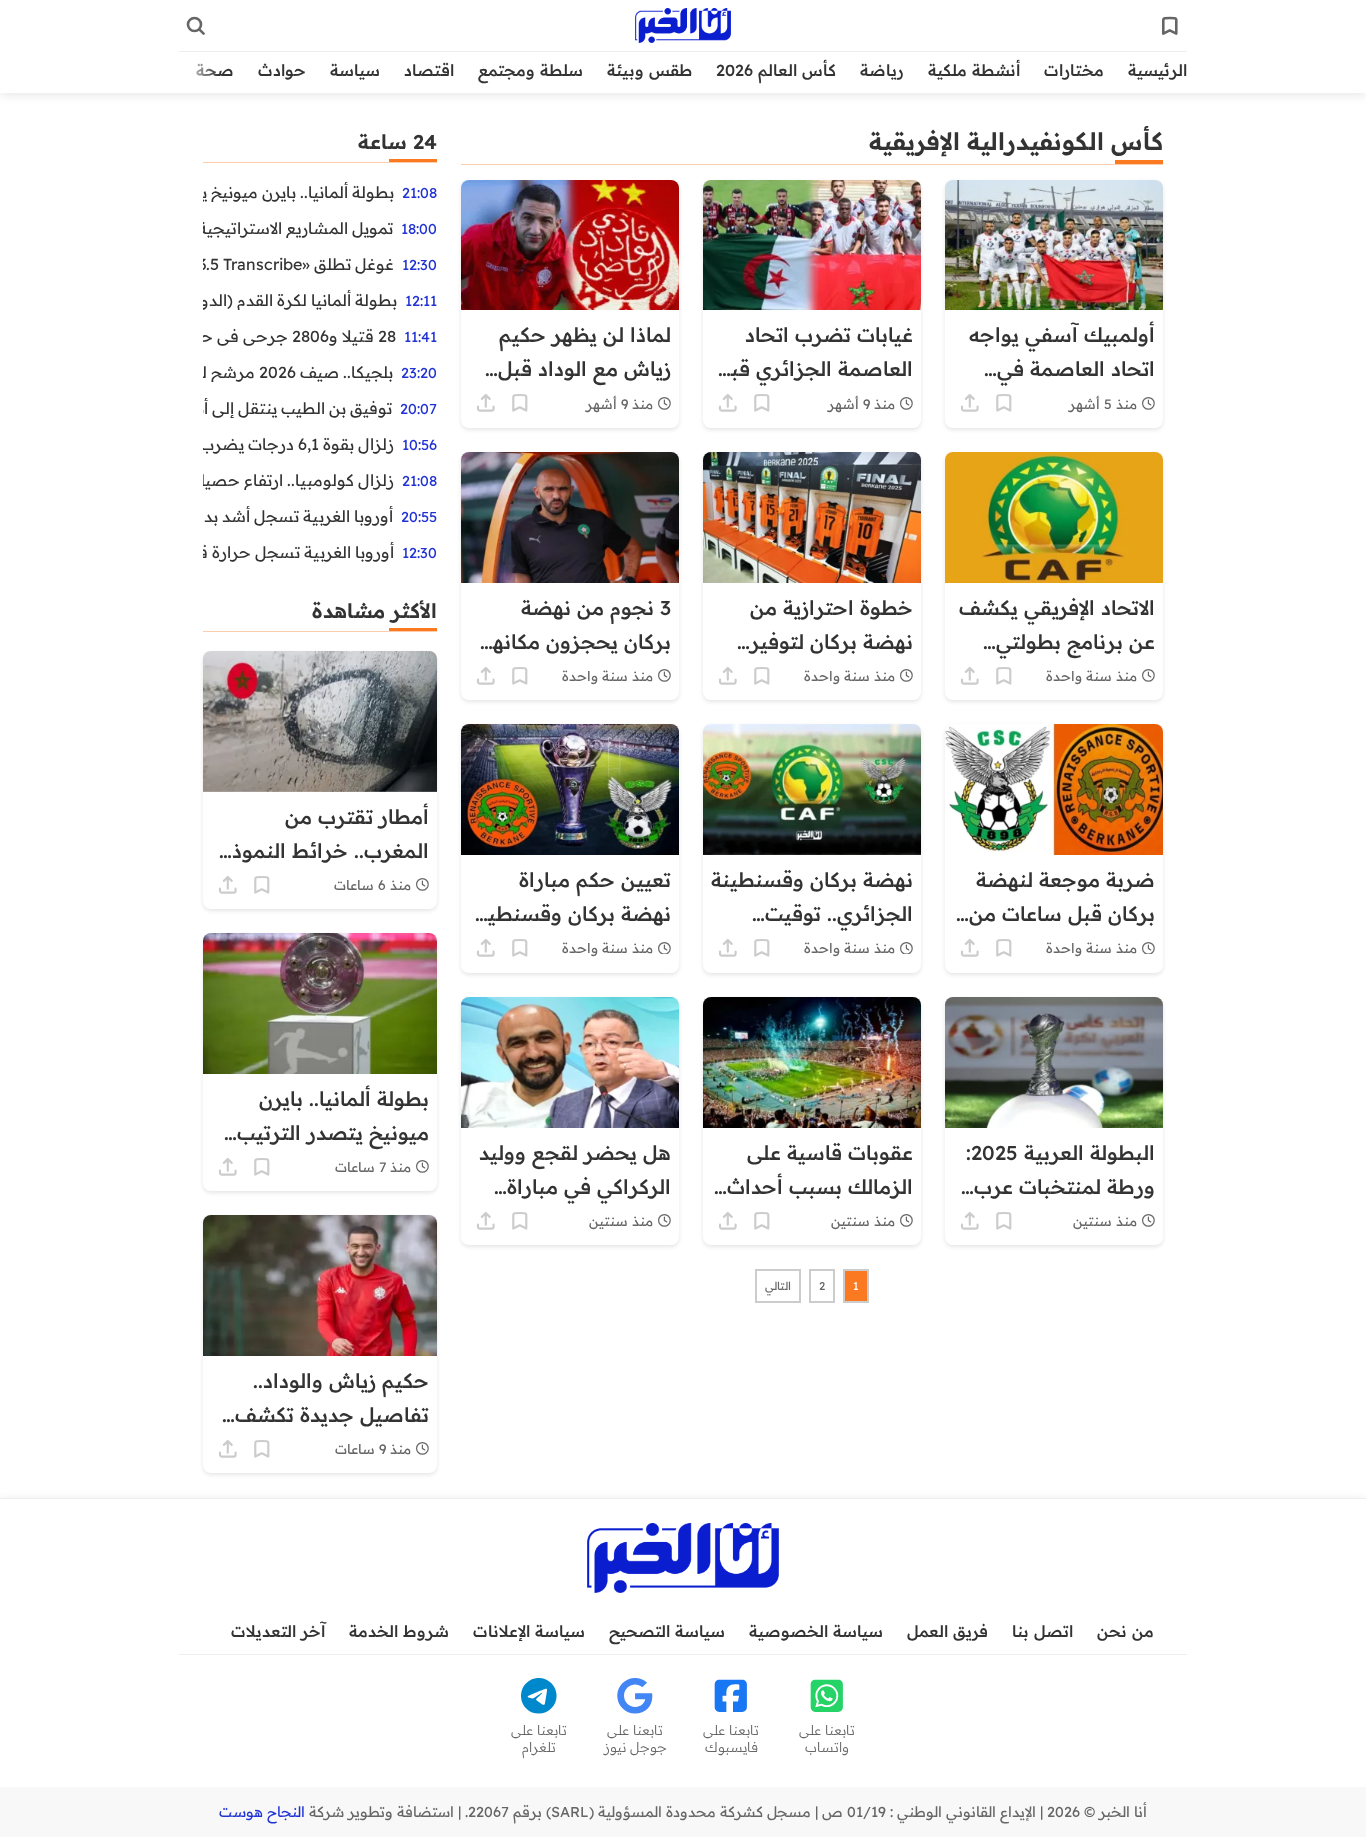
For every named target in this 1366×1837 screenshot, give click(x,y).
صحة (215, 70)
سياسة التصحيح (667, 1631)
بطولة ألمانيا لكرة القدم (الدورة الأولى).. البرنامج (300, 300)
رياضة (882, 70)
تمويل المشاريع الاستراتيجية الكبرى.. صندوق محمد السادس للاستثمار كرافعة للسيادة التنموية (298, 228)
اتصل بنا (1042, 1631)
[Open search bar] (196, 26)
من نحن (1125, 1631)
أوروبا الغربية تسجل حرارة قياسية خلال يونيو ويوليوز (298, 552)
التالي (778, 1286)
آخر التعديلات (278, 1631)
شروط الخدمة (399, 1631)
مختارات (1074, 70)
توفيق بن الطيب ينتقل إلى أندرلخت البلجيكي (297, 408)
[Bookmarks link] (1170, 26)
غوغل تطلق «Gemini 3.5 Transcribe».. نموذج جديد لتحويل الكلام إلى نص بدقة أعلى (298, 264)
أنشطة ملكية (974, 70)
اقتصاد (429, 70)
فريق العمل (947, 1631)
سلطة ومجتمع (530, 70)
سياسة (355, 70)
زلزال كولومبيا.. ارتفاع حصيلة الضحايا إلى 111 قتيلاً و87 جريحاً (298, 480)
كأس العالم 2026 (776, 70)
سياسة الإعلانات (529, 1631)
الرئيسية (1157, 70)
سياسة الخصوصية (816, 1631)
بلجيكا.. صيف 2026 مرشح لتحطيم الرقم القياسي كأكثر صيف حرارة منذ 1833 (298, 372)
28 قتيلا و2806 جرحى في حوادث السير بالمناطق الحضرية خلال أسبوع (299, 336)
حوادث (282, 70)
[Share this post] (970, 403)
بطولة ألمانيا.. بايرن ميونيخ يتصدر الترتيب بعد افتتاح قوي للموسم (298, 192)
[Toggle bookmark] (1004, 403)
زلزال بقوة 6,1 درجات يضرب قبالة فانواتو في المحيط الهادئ (298, 444)
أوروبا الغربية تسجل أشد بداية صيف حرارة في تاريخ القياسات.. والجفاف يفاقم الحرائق (298, 516)
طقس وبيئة (649, 70)
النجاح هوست (262, 1812)
